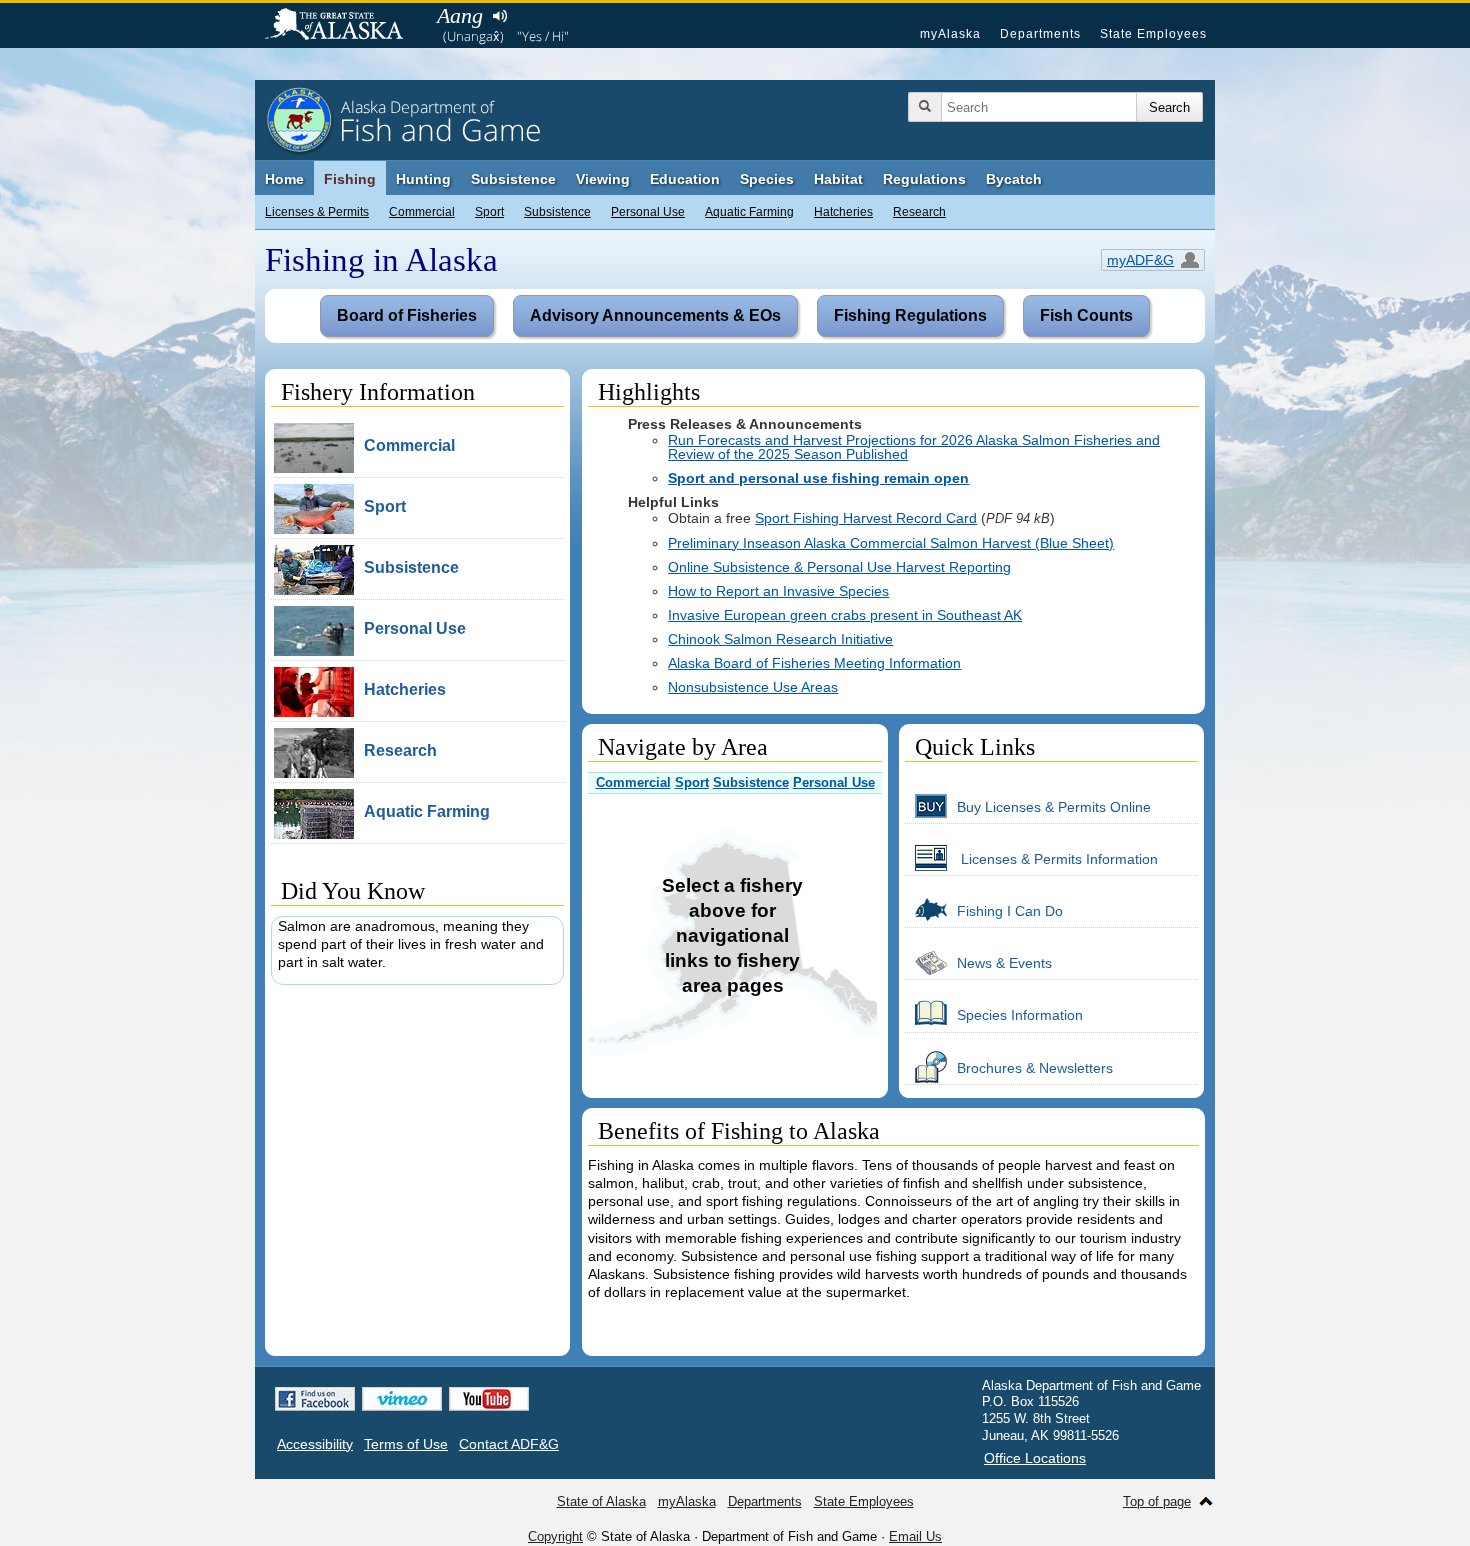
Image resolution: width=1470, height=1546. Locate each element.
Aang (460, 15)
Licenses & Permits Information (1057, 859)
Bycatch (1014, 179)
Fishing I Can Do (1010, 911)
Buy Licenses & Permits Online (1054, 807)
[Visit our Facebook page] (315, 1399)
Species (767, 179)
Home (284, 179)
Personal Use (648, 212)
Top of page (1157, 1501)
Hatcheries (843, 212)
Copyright (555, 1536)
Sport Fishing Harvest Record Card (866, 518)
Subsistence (557, 212)
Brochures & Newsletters (1035, 1068)
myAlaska (950, 34)
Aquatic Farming (749, 212)
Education (685, 179)
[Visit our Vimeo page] (402, 1399)
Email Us (915, 1536)
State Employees (1153, 34)
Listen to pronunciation (499, 16)
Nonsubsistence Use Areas (753, 687)
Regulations (924, 179)
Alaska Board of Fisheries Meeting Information (814, 663)
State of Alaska (344, 26)
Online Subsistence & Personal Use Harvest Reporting (839, 567)
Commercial (422, 212)
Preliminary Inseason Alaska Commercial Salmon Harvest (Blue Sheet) (891, 543)
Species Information (1020, 1015)
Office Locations (1035, 1458)
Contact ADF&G (509, 1444)
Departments (1040, 34)
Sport (489, 212)
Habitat (838, 179)
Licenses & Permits (317, 212)
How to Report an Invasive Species (778, 591)
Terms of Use (406, 1444)
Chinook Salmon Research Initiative (780, 639)
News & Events (1004, 963)
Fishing (350, 179)
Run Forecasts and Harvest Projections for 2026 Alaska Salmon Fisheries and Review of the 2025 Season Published (914, 447)
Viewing (603, 179)
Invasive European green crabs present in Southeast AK (845, 615)
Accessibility (315, 1444)
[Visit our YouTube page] (489, 1399)
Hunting (423, 179)
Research (919, 212)
